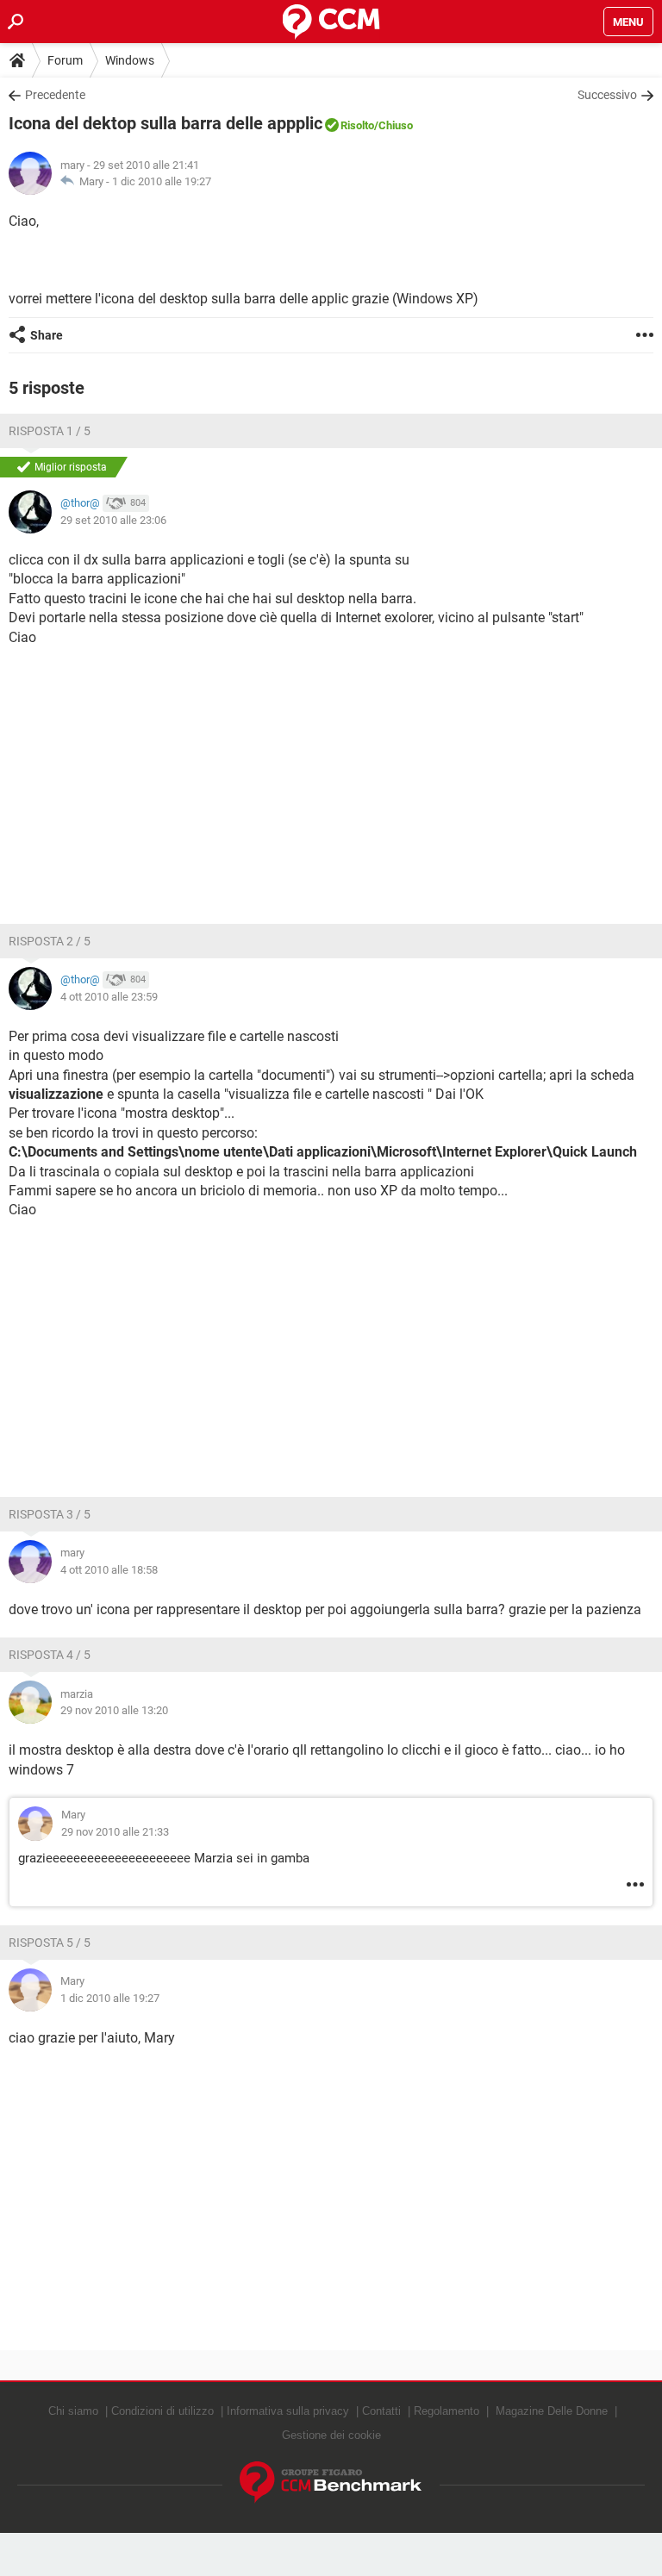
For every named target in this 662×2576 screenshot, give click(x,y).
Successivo (607, 95)
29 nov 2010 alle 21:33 (115, 1832)
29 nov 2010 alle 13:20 (114, 1710)
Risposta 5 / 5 (50, 1943)
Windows (130, 60)
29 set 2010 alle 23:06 (113, 520)
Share (47, 335)
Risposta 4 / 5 (50, 1655)
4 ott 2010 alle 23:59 (109, 997)
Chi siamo (73, 2411)
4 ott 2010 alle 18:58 (109, 1570)
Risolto (357, 125)
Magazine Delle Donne (552, 2411)
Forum (65, 60)
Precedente (55, 95)
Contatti (381, 2411)
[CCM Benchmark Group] (331, 2482)
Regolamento (447, 2411)
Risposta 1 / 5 (50, 431)
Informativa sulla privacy (288, 2411)
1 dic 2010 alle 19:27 (162, 181)
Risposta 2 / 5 (50, 941)
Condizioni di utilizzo (162, 2411)
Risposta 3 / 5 (50, 1514)
